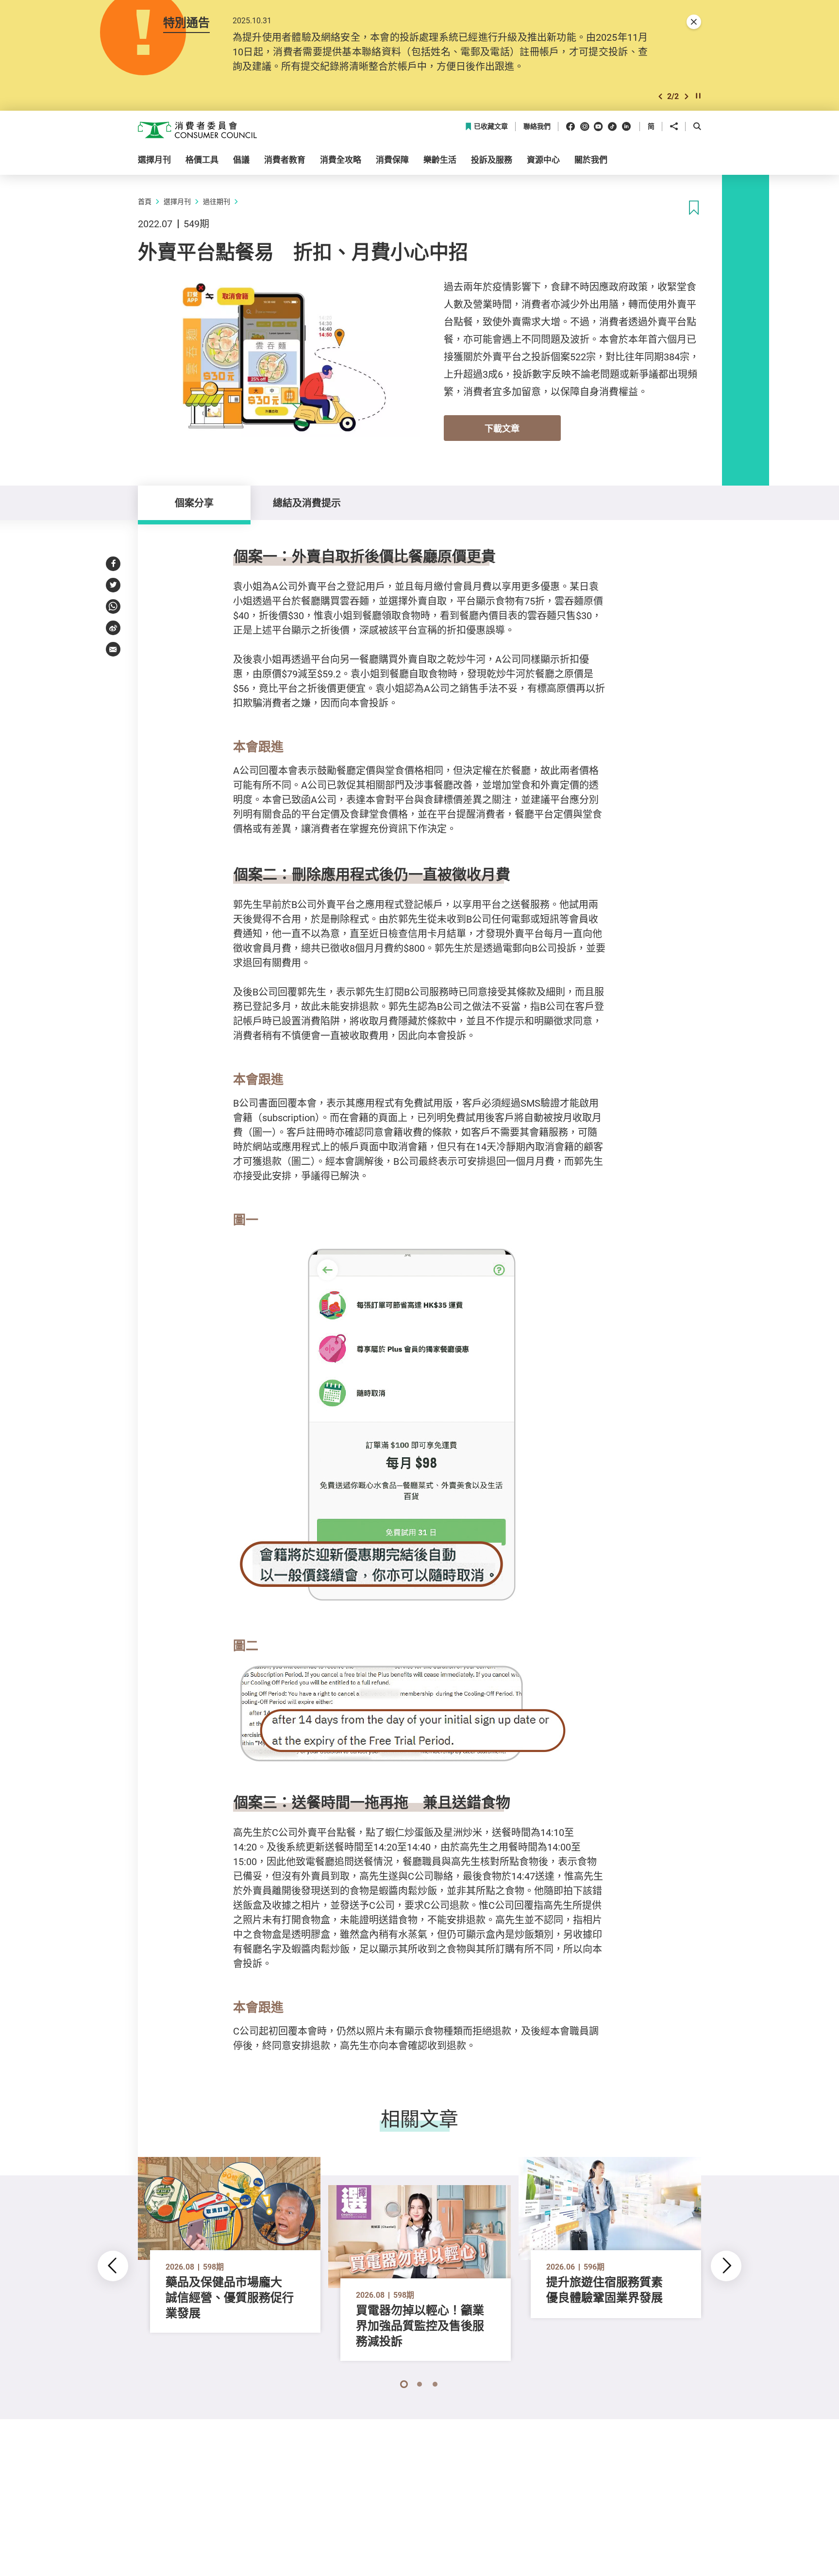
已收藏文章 (491, 126)
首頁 (145, 201)
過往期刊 (217, 201)
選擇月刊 (177, 201)
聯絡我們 (537, 126)
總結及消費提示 (307, 503)
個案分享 (194, 503)
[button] (660, 96)
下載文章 (502, 428)
